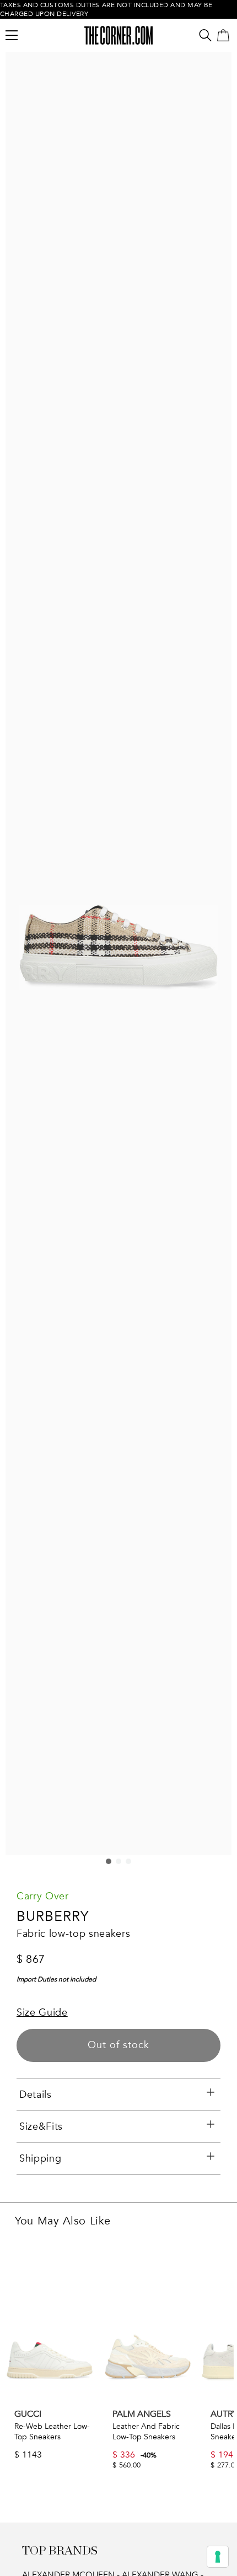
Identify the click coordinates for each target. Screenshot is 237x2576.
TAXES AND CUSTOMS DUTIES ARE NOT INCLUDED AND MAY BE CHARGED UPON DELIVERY (106, 9)
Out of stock (118, 2045)
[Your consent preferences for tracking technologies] (218, 2557)
